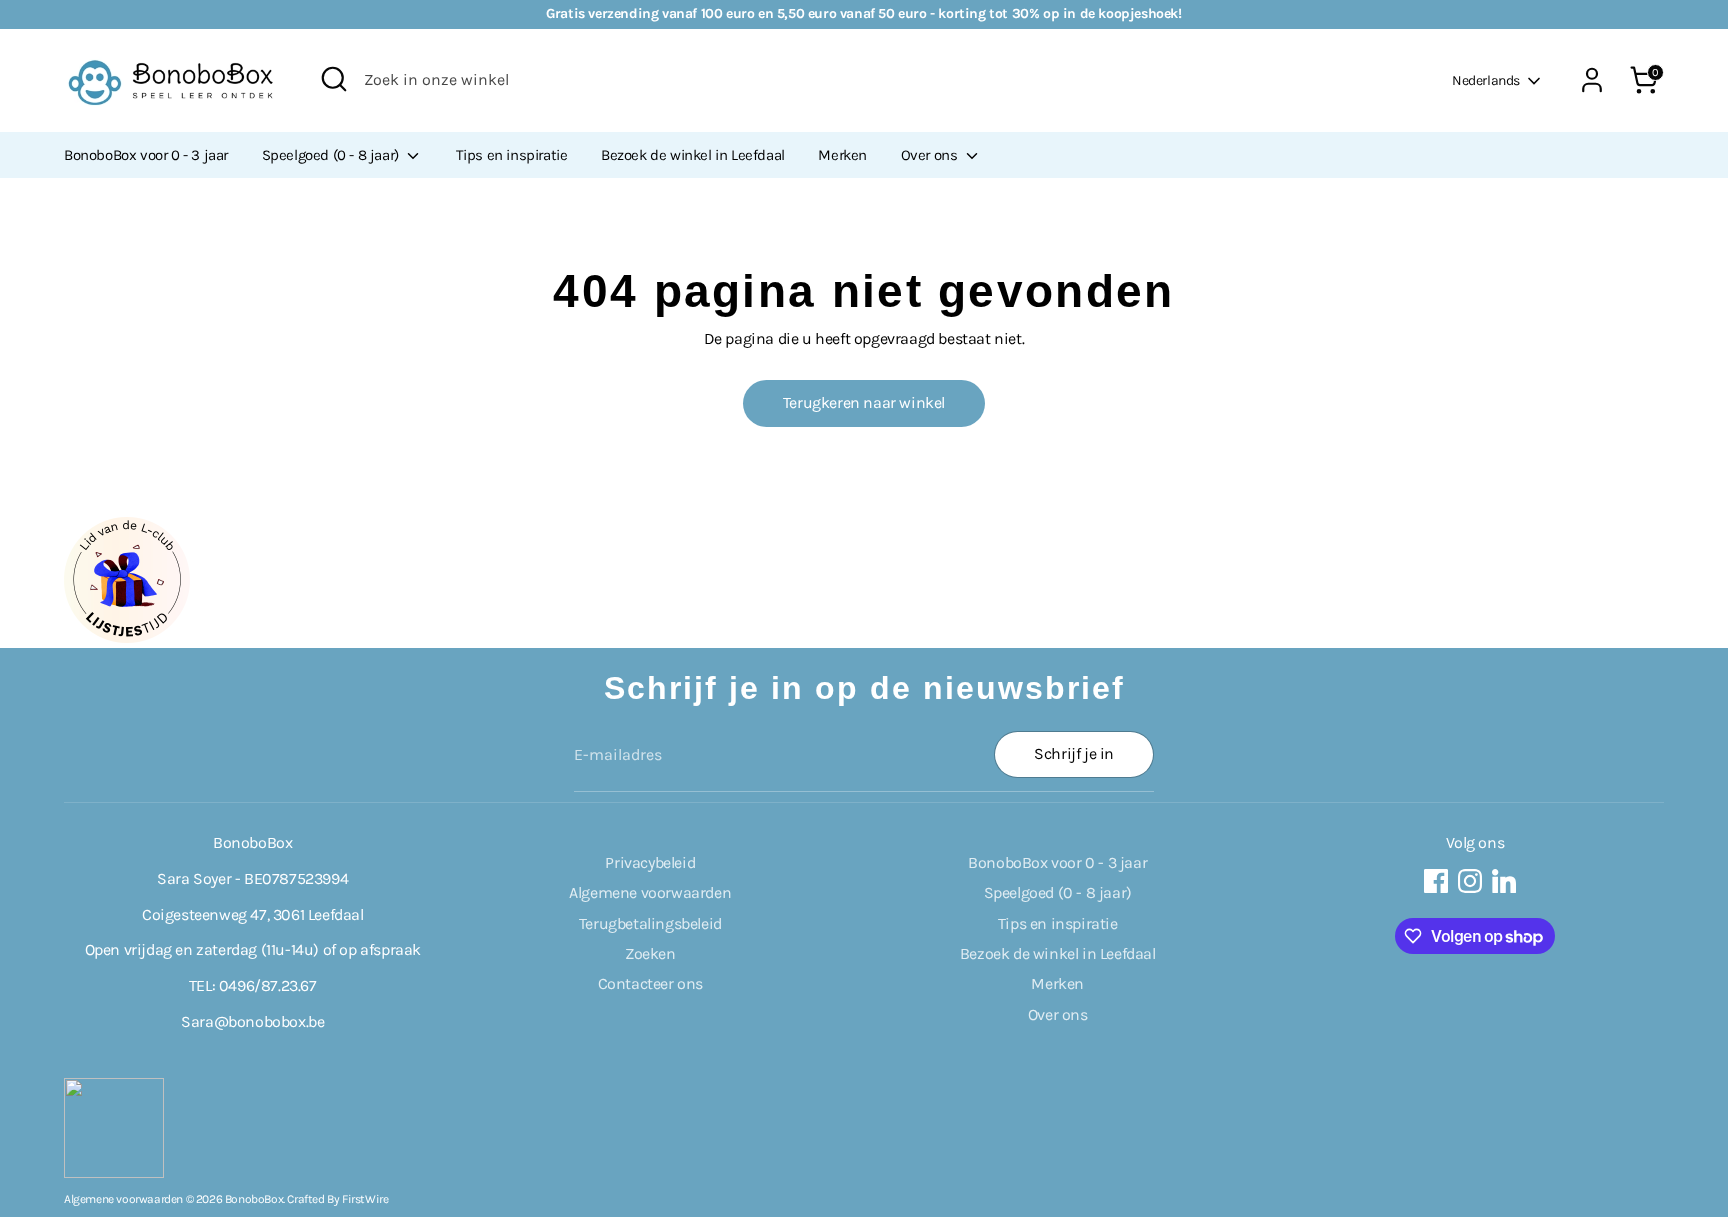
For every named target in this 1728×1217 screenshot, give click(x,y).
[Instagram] (1470, 881)
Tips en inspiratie (512, 155)
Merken (842, 155)
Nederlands (1486, 80)
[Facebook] (1436, 881)
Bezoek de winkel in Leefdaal (693, 155)
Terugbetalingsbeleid (650, 923)
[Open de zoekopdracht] (334, 79)
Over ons (931, 155)
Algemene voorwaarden (650, 892)
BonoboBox (254, 1199)
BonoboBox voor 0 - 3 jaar (146, 155)
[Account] (1592, 80)
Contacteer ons (650, 983)
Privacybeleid (650, 862)
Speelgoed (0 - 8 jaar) (332, 155)
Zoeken (650, 953)
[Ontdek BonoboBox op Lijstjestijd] (127, 637)
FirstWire (365, 1199)
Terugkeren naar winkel (864, 402)
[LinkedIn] (1504, 881)
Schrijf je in (1074, 753)
